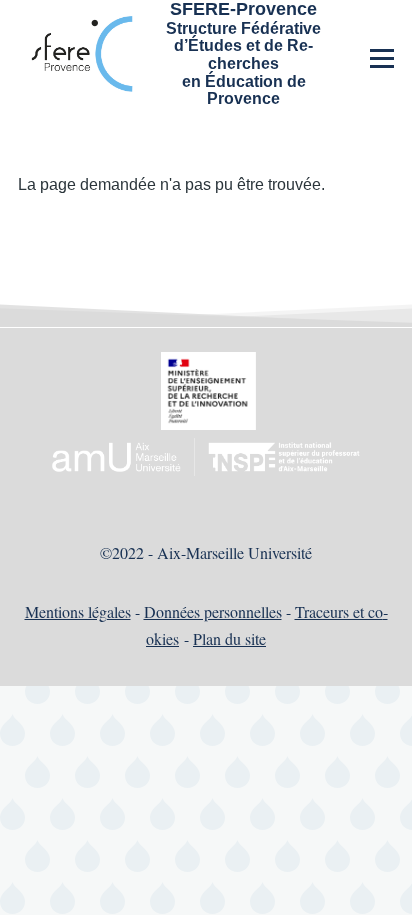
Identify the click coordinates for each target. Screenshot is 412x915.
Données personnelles (213, 611)
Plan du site (229, 638)
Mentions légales (78, 611)
